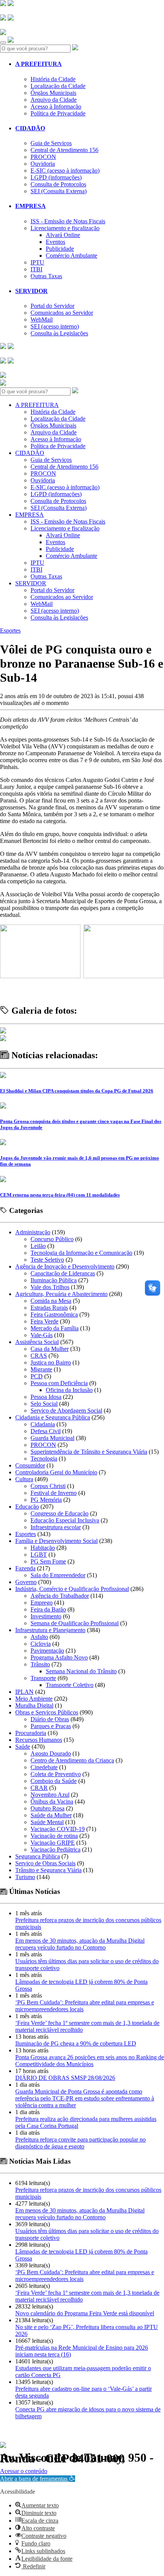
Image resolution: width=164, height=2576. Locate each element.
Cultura (24, 1479)
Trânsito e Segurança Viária (48, 1870)
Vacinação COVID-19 (58, 1829)
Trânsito (40, 1664)
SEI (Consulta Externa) (59, 191)
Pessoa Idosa (46, 1397)
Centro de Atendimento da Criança (72, 1760)
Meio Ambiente (34, 1699)
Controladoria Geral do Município (56, 1472)
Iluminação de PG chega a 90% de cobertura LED (76, 2043)
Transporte (43, 1678)
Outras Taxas (46, 276)
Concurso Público (52, 1239)
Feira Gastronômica (54, 1314)
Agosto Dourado (51, 1753)
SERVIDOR (31, 291)
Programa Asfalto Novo (59, 1657)
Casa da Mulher (50, 1349)
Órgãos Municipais (53, 93)
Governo (26, 1582)
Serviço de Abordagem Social (66, 1411)
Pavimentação (47, 1651)
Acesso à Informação (56, 107)
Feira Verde (44, 1321)
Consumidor (30, 1465)
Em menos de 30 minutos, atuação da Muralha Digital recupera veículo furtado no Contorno (80, 1944)
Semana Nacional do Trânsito (81, 1671)
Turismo (25, 1877)
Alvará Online (63, 235)
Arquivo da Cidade (54, 100)
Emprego (42, 1603)
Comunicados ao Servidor (62, 313)
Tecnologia (44, 1459)
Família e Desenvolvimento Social (56, 1541)
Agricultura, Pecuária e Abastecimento (61, 1294)
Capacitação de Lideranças (63, 1273)
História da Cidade (53, 79)
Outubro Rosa (47, 1808)
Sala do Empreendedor (58, 1575)
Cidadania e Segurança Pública (53, 1417)
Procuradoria (31, 1733)
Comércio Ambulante (72, 256)
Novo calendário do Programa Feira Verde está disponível (85, 2313)
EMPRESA (31, 206)
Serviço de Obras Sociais (45, 1863)
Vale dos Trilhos (50, 1287)
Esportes (10, 630)
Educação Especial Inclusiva (65, 1520)
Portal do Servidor (52, 306)
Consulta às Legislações (59, 333)
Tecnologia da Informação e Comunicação (81, 1253)
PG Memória (46, 1500)
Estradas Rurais (49, 1308)
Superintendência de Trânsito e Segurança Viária (89, 1452)
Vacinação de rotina (54, 1836)
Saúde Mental (47, 1822)
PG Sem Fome (48, 1561)
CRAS (39, 1356)
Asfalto (39, 1637)
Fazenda (25, 1568)
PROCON (43, 157)
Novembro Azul (50, 1795)
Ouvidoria (43, 164)
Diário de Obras (50, 1719)
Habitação (43, 1548)
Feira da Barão (48, 1609)
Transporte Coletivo (70, 1685)
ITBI (36, 269)
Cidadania (43, 1424)
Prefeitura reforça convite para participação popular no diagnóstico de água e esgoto (80, 2143)
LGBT (39, 1555)
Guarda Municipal (52, 1438)
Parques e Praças (51, 1726)
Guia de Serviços (51, 143)
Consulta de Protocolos (58, 184)
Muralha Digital (34, 1705)
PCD (37, 1376)
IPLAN (24, 1692)
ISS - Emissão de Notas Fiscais (68, 221)
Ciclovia (41, 1644)
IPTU (37, 262)
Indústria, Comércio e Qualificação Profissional (72, 1589)
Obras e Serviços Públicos (47, 1712)
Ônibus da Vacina (52, 1801)
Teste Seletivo (47, 1260)
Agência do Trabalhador (60, 1596)
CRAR (39, 1788)
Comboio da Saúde (54, 1781)
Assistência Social (37, 1342)
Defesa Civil (46, 1431)
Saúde (23, 1747)
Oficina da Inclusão (69, 1390)
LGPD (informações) (56, 177)
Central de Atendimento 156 (64, 150)
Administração (33, 1232)
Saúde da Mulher (51, 1815)
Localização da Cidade (58, 86)
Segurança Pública (38, 1856)
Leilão (38, 1246)
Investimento (46, 1616)
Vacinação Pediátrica (55, 1849)
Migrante (41, 1369)
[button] (38, 2479)
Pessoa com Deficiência (59, 1383)
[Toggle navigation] (3, 43)
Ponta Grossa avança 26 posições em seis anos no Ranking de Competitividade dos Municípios (90, 2061)
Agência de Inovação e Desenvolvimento (65, 1266)
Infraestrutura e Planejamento (50, 1630)
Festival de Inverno (54, 1493)
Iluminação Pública (54, 1280)
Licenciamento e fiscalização (65, 228)
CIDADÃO (30, 128)
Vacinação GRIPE (53, 1843)
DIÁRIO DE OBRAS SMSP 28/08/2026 (65, 2078)
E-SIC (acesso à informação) (65, 171)
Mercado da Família (55, 1328)
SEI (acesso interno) (55, 326)
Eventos (55, 242)
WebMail (42, 320)
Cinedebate (44, 1767)
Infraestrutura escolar (56, 1527)
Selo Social (44, 1404)
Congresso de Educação (59, 1513)
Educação (27, 1507)
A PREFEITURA (39, 64)
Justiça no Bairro (51, 1362)
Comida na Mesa (51, 1301)
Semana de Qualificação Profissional (75, 1623)
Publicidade (60, 249)
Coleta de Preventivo (56, 1774)
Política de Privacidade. (26, 2468)
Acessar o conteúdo (24, 2471)
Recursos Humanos (39, 1740)
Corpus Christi (48, 1486)
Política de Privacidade (58, 113)
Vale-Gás (42, 1335)
